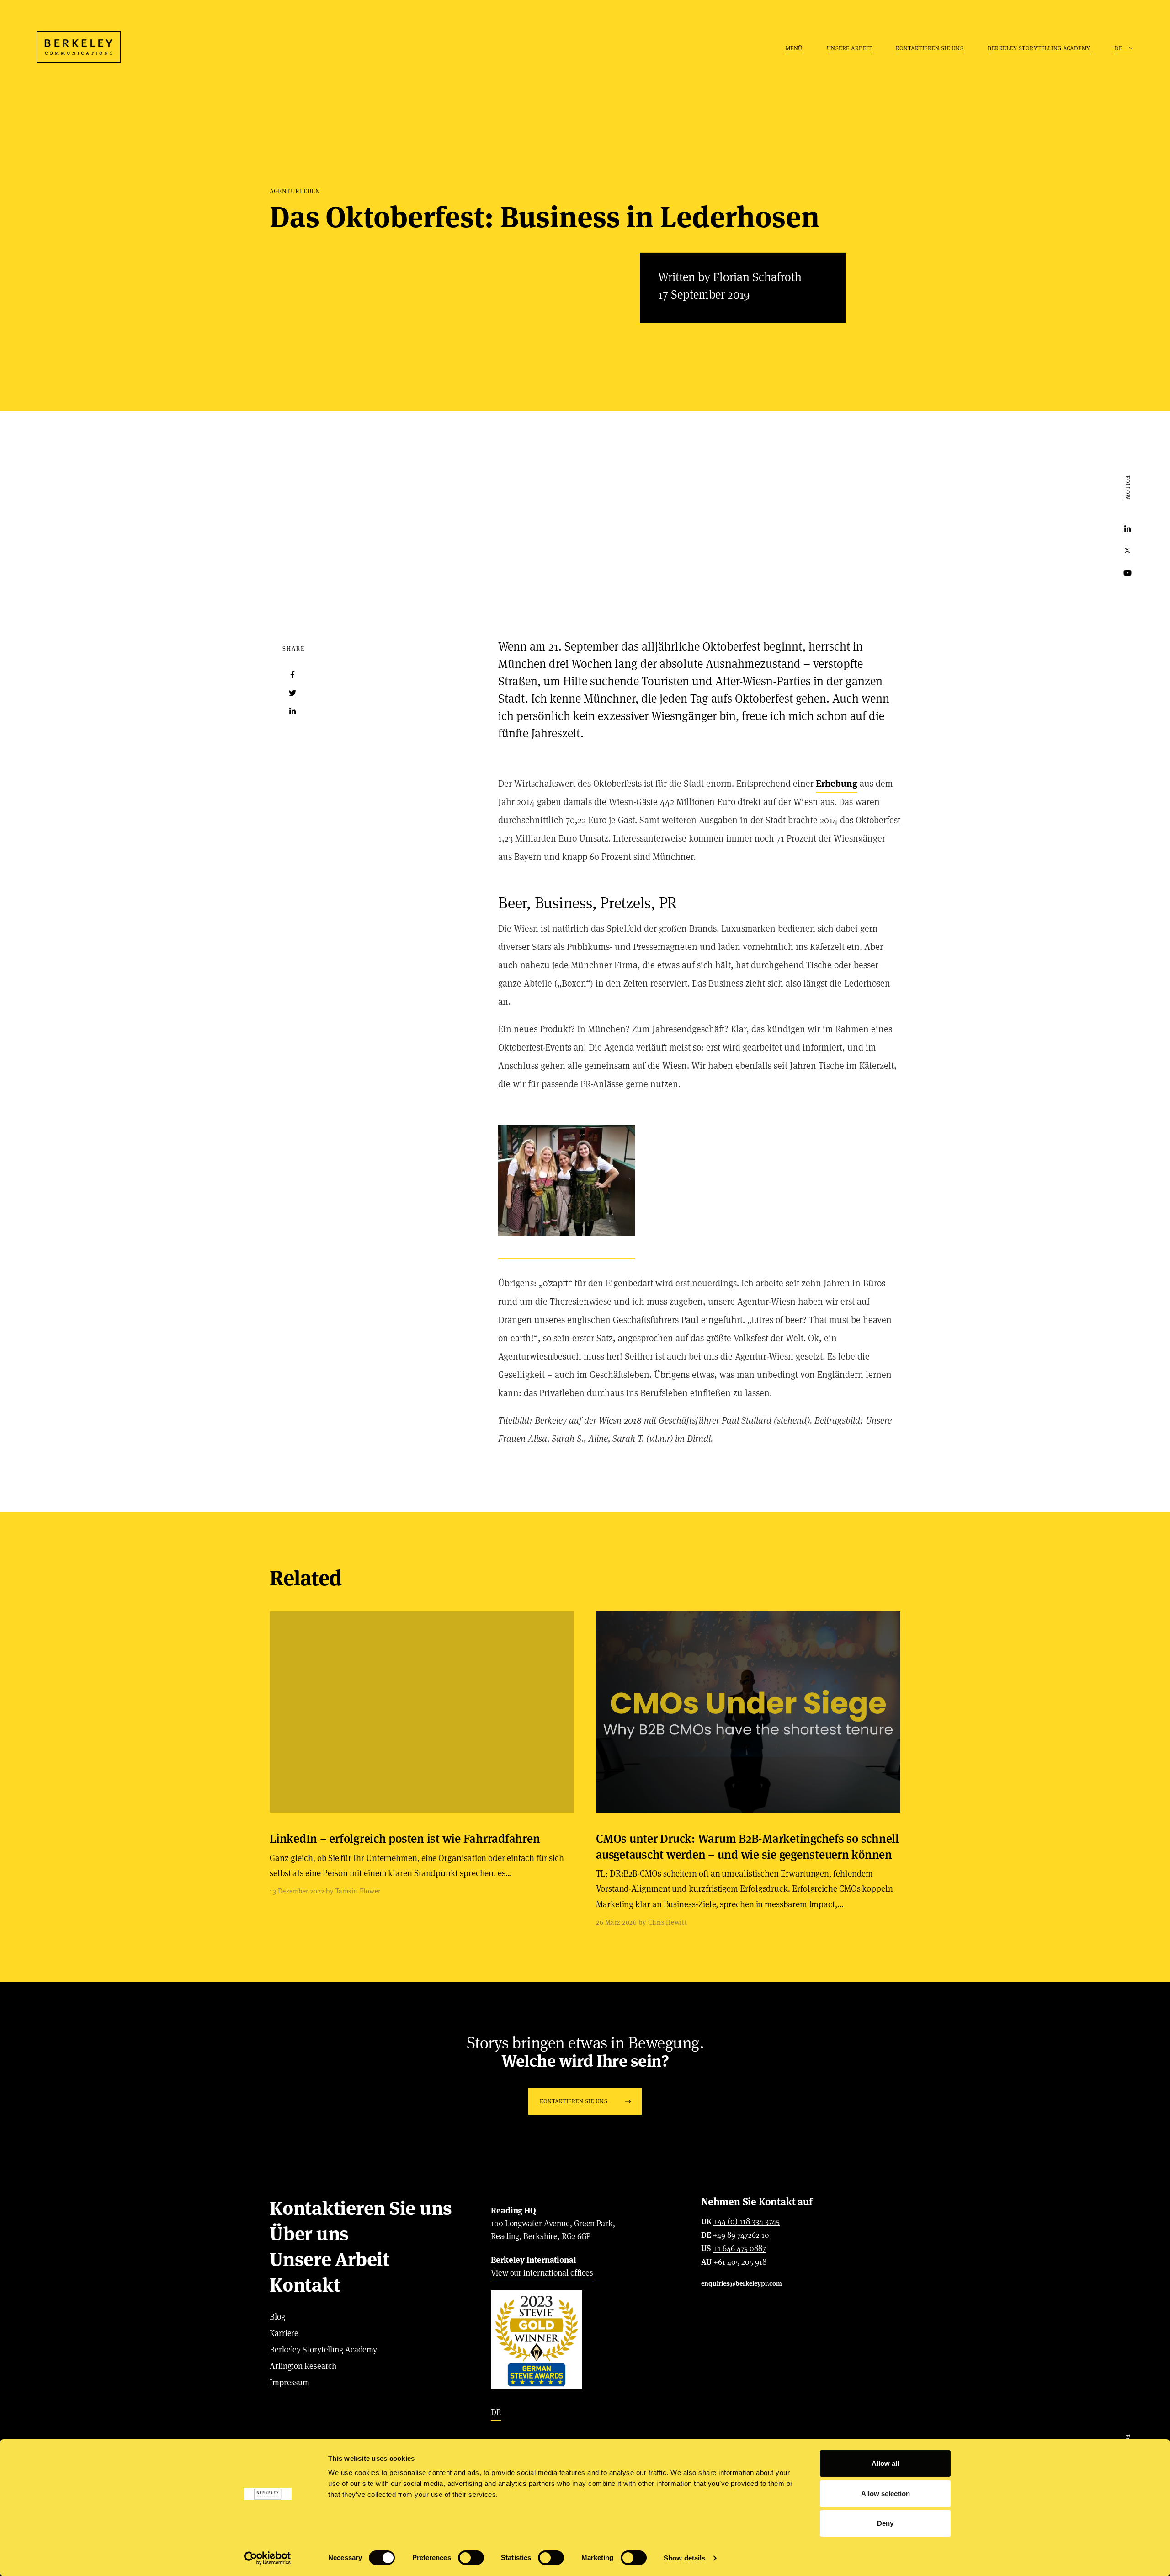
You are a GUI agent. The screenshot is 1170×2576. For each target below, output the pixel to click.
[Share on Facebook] (292, 675)
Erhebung (837, 784)
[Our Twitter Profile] (1127, 551)
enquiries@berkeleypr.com (742, 2283)
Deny (885, 2523)
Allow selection (885, 2493)
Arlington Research (303, 2366)
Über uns (309, 2234)
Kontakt (305, 2285)
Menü (794, 48)
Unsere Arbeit (849, 48)
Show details (684, 2558)
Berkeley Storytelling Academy (1039, 48)
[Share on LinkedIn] (292, 711)
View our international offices (542, 2273)
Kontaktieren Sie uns (930, 48)
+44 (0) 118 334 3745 (747, 2222)
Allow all (885, 2463)
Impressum (290, 2382)
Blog (277, 2317)
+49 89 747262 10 (741, 2235)
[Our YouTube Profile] (1127, 573)
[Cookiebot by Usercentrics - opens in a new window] (268, 2558)
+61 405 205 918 (740, 2262)
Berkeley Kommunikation (79, 47)
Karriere (284, 2333)
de (496, 2412)
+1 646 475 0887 (739, 2249)
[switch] (471, 2558)
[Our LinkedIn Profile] (1127, 529)
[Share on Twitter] (292, 693)
